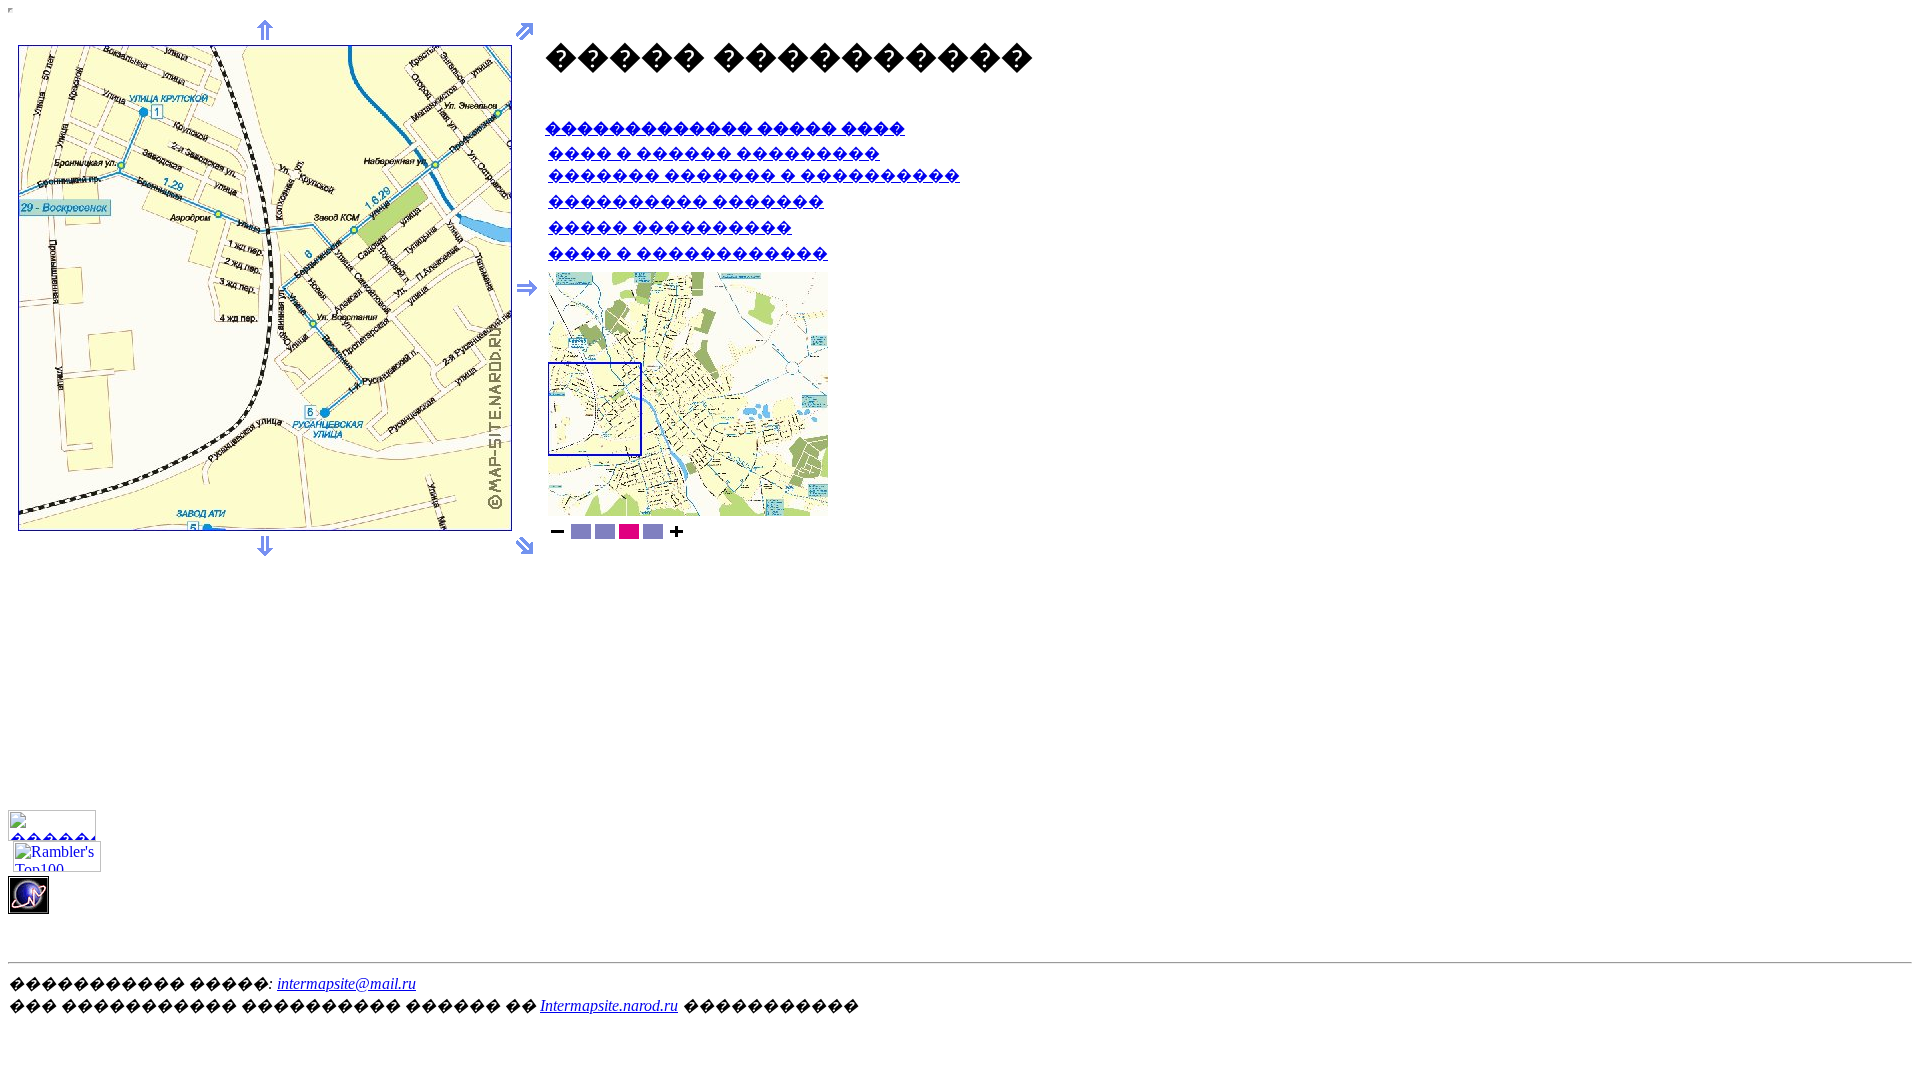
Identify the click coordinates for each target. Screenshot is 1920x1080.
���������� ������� (686, 201)
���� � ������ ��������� (714, 153)
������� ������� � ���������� (754, 175)
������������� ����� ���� (725, 128)
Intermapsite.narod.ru (609, 1005)
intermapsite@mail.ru (346, 983)
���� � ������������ (688, 253)
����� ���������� (670, 227)
